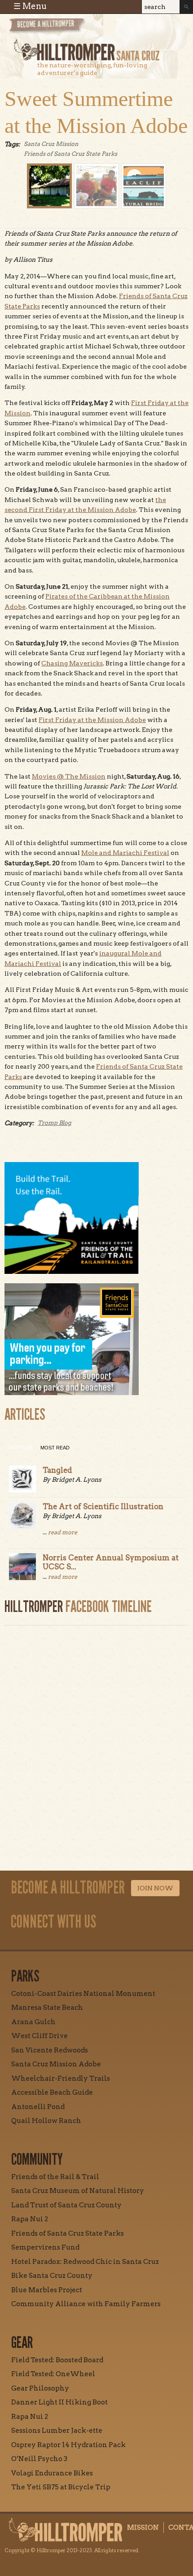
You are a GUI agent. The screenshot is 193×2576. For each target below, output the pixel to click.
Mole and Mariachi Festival (125, 853)
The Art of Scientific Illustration (103, 1506)
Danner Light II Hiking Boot (59, 2402)
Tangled (57, 1470)
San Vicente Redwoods (50, 2050)
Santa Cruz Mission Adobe (56, 2064)
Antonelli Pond (38, 2107)
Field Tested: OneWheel (53, 2374)
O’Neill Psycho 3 (39, 2459)
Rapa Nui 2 (30, 2219)
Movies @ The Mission (69, 776)
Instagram (27, 1942)
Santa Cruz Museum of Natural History (78, 2191)
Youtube (69, 1942)
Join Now (155, 1888)
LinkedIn (110, 1942)
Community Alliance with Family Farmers (86, 2304)
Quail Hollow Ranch (46, 2121)
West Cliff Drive (39, 2036)
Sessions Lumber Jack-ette (57, 2431)
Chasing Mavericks (72, 663)
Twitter (89, 1942)
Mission (143, 2528)
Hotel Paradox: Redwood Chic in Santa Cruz (85, 2262)
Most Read (55, 1448)
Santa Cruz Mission (51, 144)
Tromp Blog (55, 1123)
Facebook (48, 1942)
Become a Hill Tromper (57, 29)
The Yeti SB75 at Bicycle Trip (61, 2487)
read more (63, 1532)
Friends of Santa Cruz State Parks (70, 154)
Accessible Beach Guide (52, 2092)
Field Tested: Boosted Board (57, 2360)
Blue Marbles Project (47, 2290)
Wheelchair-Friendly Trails (61, 2078)
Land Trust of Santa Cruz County (66, 2205)
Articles (20, 1448)
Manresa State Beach (47, 2008)
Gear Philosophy (40, 2388)
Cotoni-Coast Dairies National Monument (83, 1994)
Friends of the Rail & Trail (55, 2177)
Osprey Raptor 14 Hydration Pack (68, 2445)
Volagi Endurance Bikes (52, 2473)
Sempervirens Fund (45, 2247)
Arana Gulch (33, 2022)
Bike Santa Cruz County (52, 2276)
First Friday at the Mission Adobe (92, 720)
